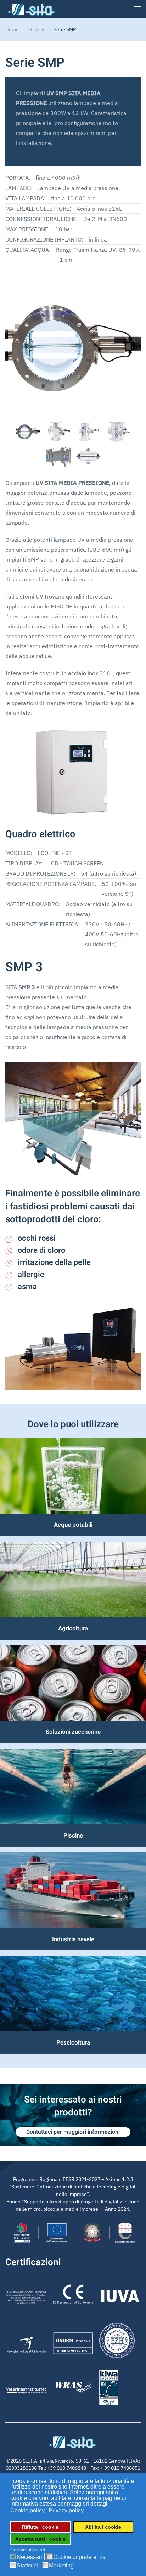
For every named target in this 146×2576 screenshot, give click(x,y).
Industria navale (73, 1939)
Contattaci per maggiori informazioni (73, 2132)
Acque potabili (73, 1525)
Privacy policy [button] (66, 2510)
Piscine (73, 1836)
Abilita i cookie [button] (103, 2527)
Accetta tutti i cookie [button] (40, 2539)
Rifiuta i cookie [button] (40, 2527)
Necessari (29, 2557)
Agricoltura (73, 1628)
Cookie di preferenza (79, 2557)
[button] (137, 9)
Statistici (27, 2566)
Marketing (61, 2566)
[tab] (28, 432)
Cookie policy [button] (27, 2510)
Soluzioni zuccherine (73, 1732)
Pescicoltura (73, 2043)
